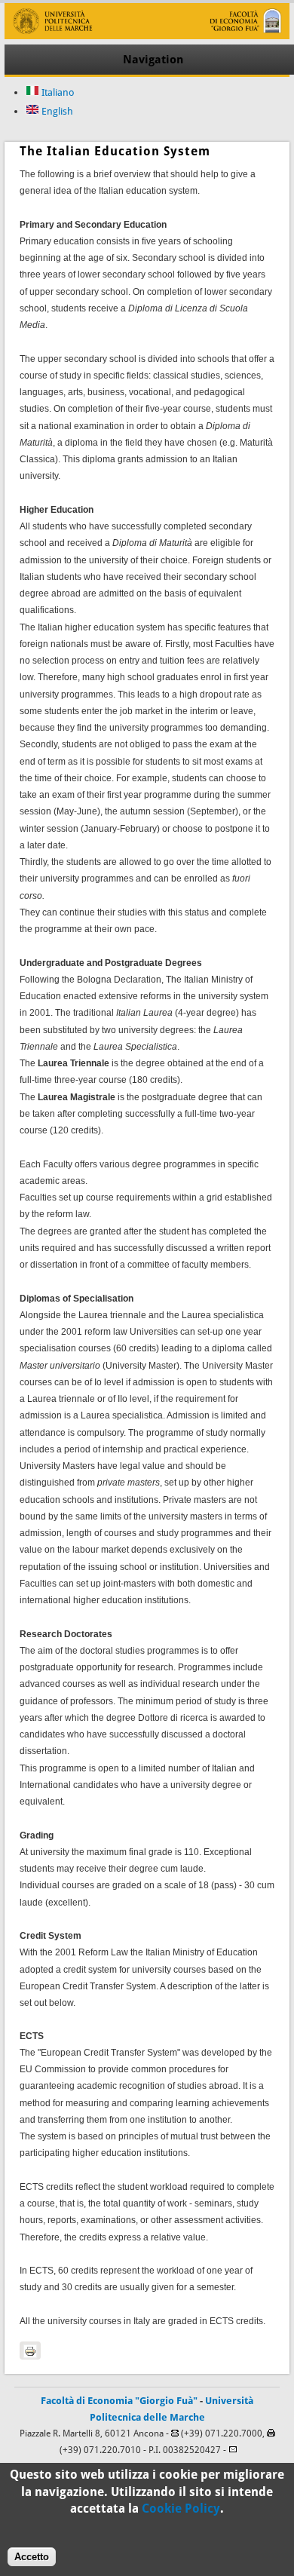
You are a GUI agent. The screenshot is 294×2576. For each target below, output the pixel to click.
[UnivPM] (147, 36)
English (56, 111)
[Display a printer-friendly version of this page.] (30, 2351)
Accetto (32, 2557)
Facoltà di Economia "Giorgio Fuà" (119, 2401)
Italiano (57, 92)
